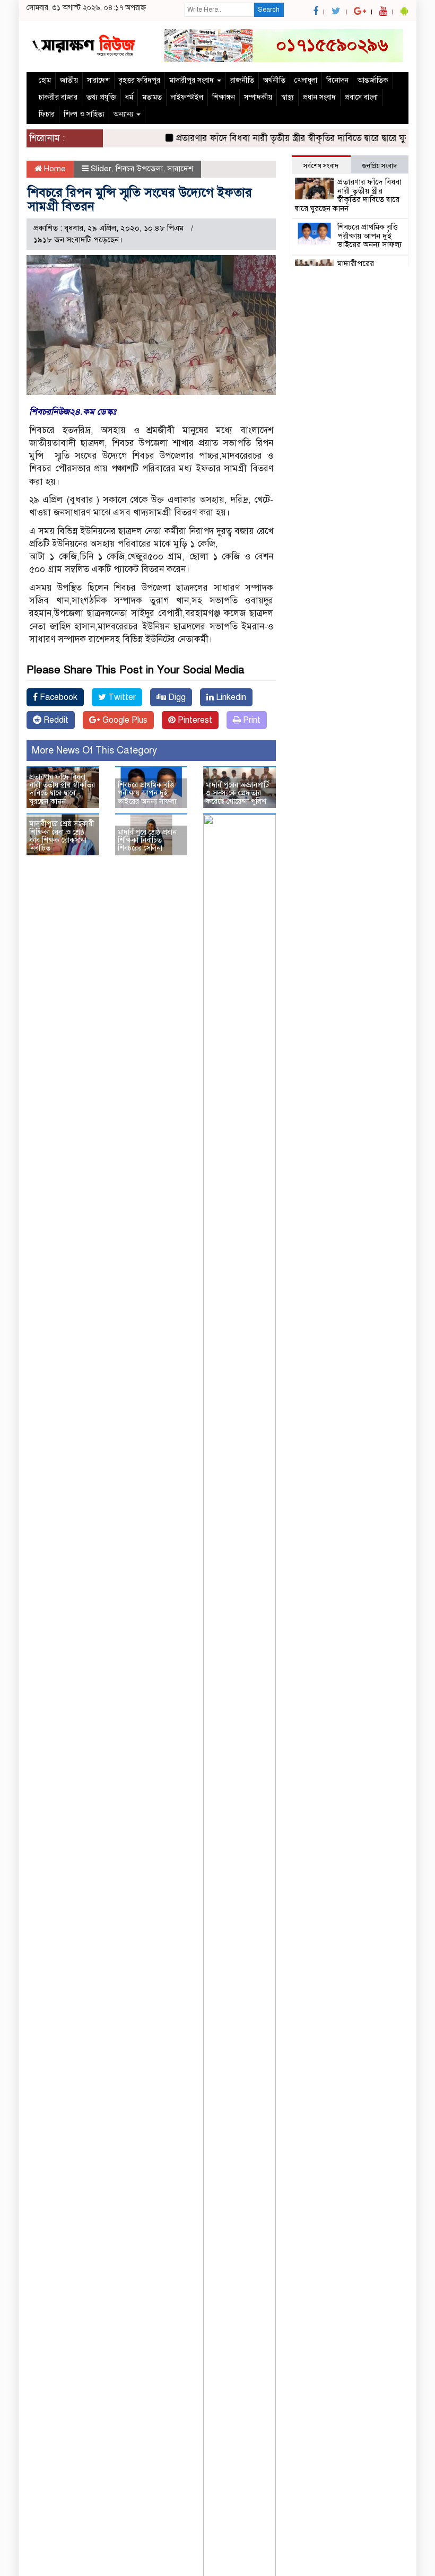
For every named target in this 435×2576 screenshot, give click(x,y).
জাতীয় (69, 80)
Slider (101, 169)
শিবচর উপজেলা (139, 169)
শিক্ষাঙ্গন (224, 97)
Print (251, 720)
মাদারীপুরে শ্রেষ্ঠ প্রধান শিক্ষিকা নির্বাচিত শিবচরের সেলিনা (147, 840)
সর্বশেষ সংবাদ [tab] (321, 166)
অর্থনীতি (274, 80)
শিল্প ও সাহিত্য (84, 114)
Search (269, 10)
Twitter (121, 697)
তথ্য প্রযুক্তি (101, 97)
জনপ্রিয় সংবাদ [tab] (380, 166)
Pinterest (194, 720)
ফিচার (47, 114)
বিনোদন (337, 80)
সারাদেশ (98, 80)
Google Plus (124, 720)
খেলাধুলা (306, 80)
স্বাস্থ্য (288, 97)
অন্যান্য (124, 114)
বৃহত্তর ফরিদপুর (140, 80)
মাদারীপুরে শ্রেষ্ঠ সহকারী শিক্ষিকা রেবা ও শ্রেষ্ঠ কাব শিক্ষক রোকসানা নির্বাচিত (62, 836)
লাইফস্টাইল (187, 97)
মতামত (152, 97)
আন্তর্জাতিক (373, 80)
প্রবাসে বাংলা (361, 97)
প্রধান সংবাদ (319, 97)
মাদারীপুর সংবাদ (193, 80)
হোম (45, 80)
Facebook (58, 697)
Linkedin (230, 697)
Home (54, 169)
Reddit (55, 720)
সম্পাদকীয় (258, 97)
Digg (176, 697)
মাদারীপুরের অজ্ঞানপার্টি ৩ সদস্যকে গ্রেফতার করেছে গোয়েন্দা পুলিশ (237, 793)
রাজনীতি (242, 80)
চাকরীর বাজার (58, 97)
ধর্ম (129, 97)
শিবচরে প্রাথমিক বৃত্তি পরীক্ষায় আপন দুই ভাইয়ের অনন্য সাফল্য (147, 793)
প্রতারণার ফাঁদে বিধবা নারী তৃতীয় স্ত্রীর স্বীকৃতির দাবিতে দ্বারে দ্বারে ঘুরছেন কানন (293, 138)
